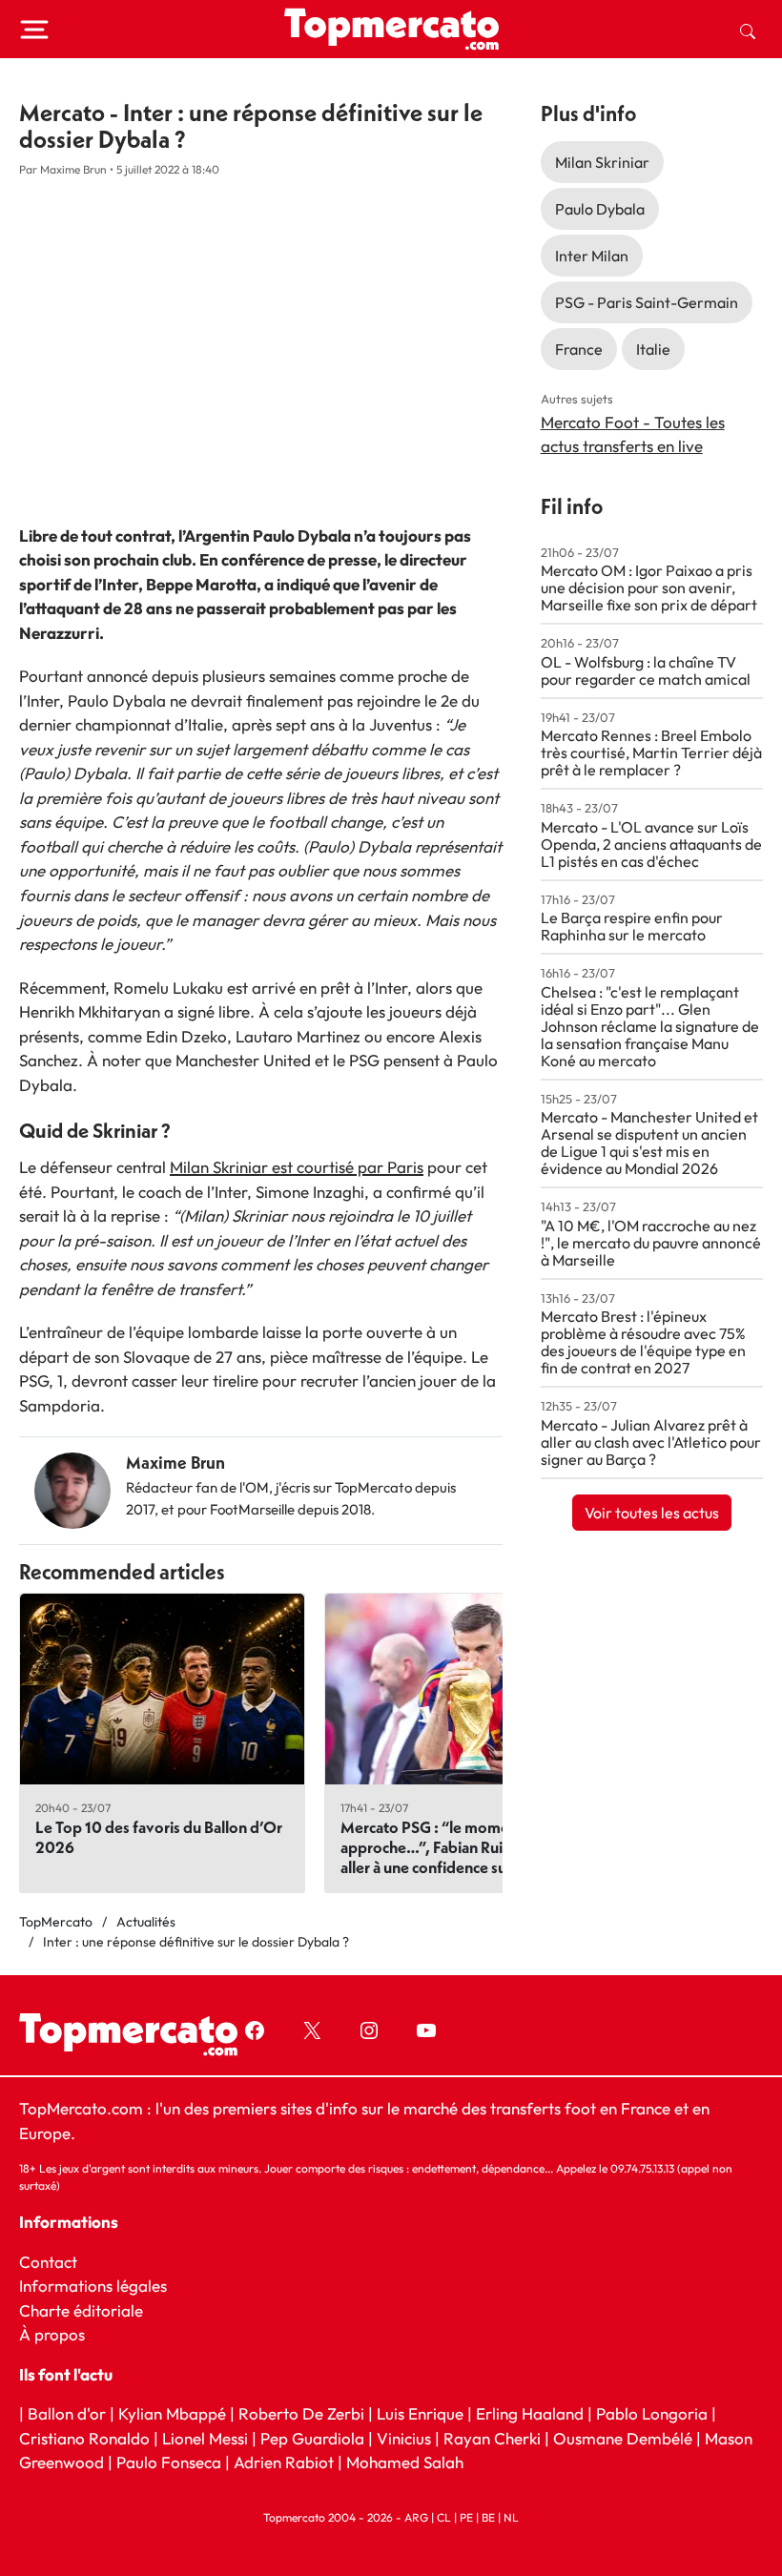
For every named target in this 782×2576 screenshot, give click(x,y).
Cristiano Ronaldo (84, 2438)
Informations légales (93, 2287)
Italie (653, 349)
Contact (48, 2262)
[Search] (748, 30)
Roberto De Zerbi (301, 2414)
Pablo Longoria (652, 2414)
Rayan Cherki (492, 2438)
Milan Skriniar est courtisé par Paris (297, 1167)
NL (511, 2517)
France (579, 349)
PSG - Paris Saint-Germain (647, 302)
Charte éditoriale (81, 2310)
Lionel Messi (205, 2438)
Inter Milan (592, 256)
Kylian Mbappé (172, 2414)
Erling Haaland (530, 2414)
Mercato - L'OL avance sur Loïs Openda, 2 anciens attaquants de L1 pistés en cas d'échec (651, 844)
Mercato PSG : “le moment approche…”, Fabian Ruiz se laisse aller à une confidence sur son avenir (463, 1847)
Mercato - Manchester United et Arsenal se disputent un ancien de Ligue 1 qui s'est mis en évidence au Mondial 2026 (649, 1143)
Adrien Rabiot (284, 2463)
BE (488, 2517)
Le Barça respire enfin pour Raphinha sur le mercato (632, 926)
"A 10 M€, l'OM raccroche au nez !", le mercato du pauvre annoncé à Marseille (651, 1243)
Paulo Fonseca (169, 2463)
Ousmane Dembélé (623, 2438)
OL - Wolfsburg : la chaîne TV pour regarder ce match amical (646, 670)
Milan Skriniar (602, 162)
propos (58, 2335)
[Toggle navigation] (34, 30)
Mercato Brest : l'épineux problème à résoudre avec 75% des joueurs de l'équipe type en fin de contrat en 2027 (643, 1342)
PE (466, 2517)
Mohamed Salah (405, 2463)
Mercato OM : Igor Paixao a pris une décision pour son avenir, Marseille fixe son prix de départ (649, 587)
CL (444, 2517)
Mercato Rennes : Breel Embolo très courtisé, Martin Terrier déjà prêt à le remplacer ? (651, 752)
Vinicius (404, 2438)
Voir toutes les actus (652, 1513)
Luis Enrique (420, 2414)
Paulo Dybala (600, 209)
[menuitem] (748, 30)
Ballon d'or (67, 2414)
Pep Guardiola (312, 2438)
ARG (416, 2517)
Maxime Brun (175, 1463)
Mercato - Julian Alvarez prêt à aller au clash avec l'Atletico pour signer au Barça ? (651, 1442)
